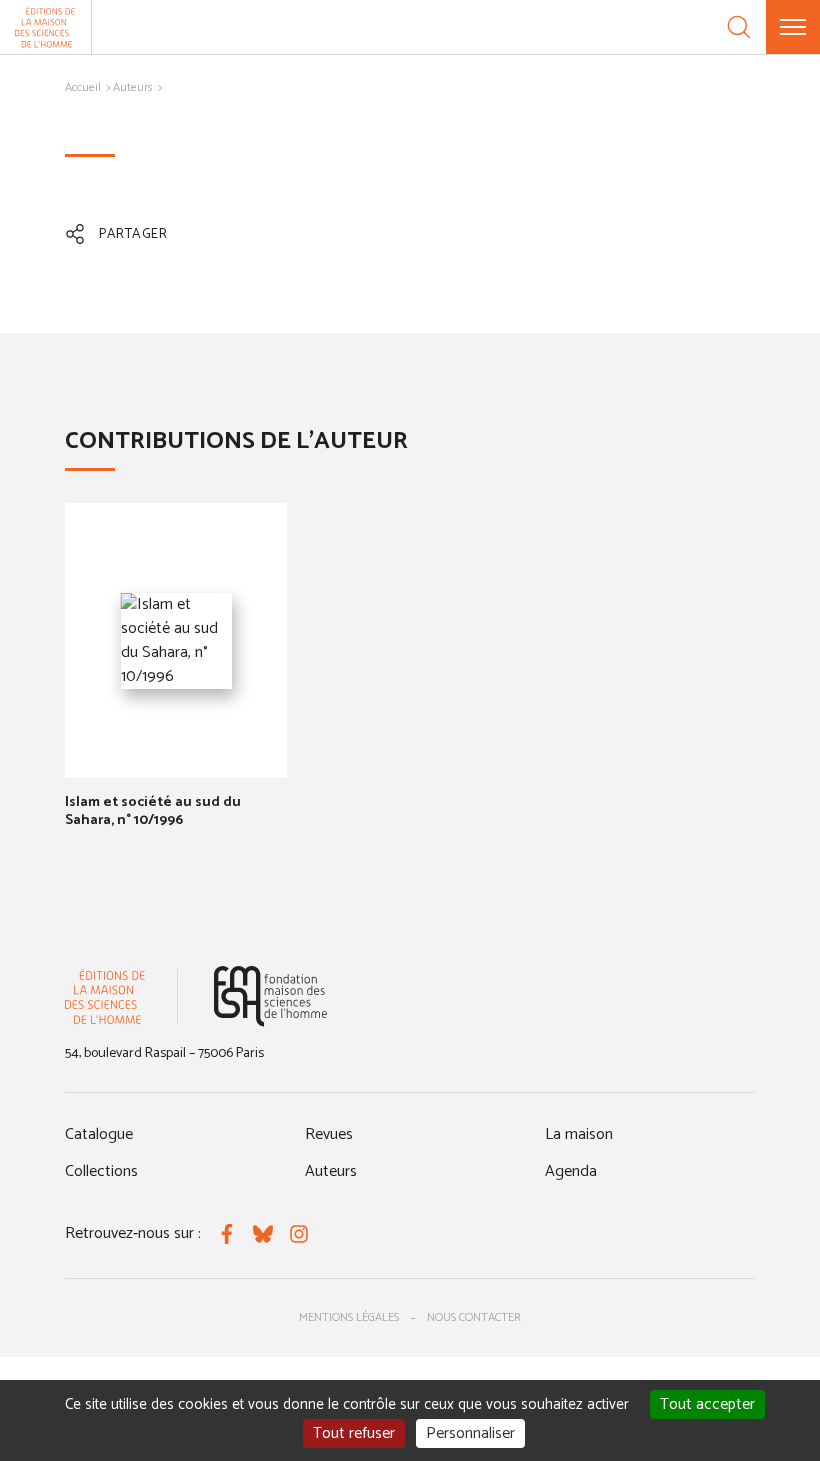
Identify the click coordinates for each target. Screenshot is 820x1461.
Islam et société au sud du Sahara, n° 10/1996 (153, 811)
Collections (101, 1171)
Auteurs (133, 87)
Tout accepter (707, 1404)
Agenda (571, 1171)
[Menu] (793, 27)
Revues (329, 1134)
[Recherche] (739, 27)
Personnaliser (470, 1433)
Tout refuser (354, 1433)
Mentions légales (349, 1317)
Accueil (83, 87)
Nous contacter (474, 1317)
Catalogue (99, 1134)
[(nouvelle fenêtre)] (270, 996)
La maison (579, 1134)
